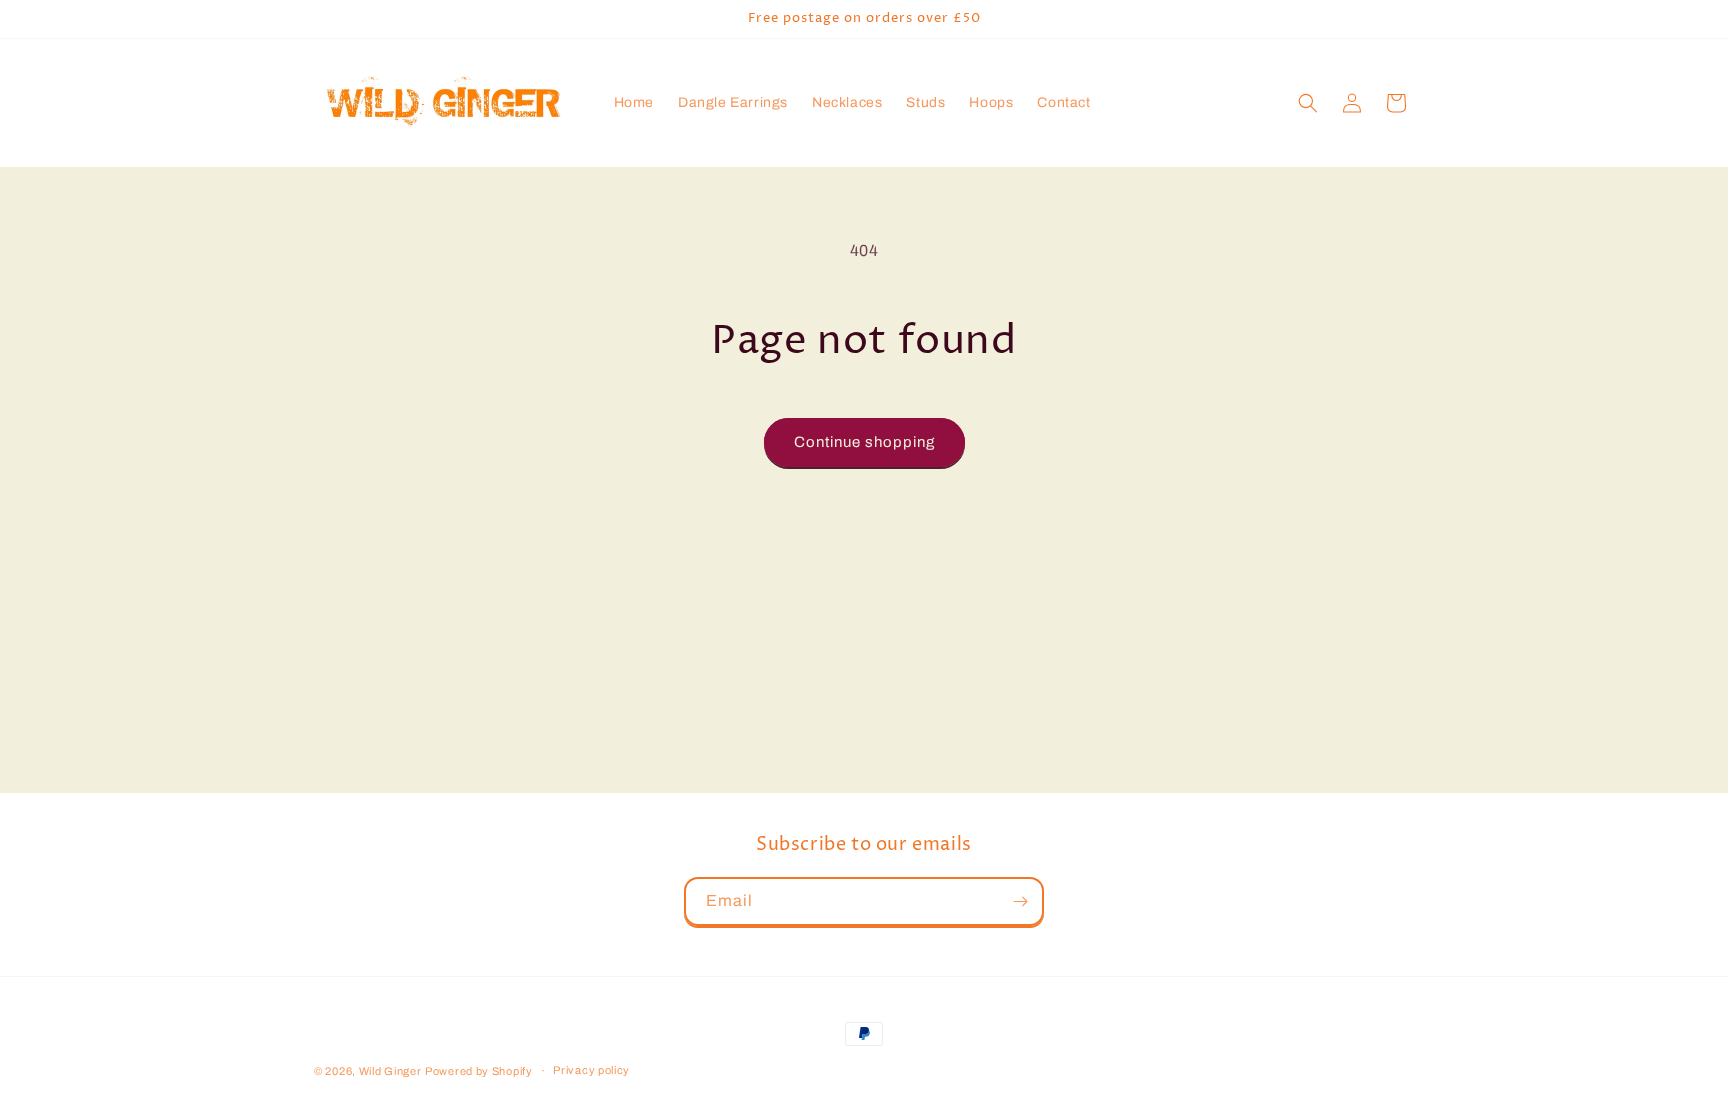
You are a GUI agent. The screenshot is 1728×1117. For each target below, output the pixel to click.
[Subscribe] (1020, 901)
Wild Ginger (390, 1071)
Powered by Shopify (479, 1071)
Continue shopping (864, 442)
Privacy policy (591, 1070)
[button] (1308, 103)
